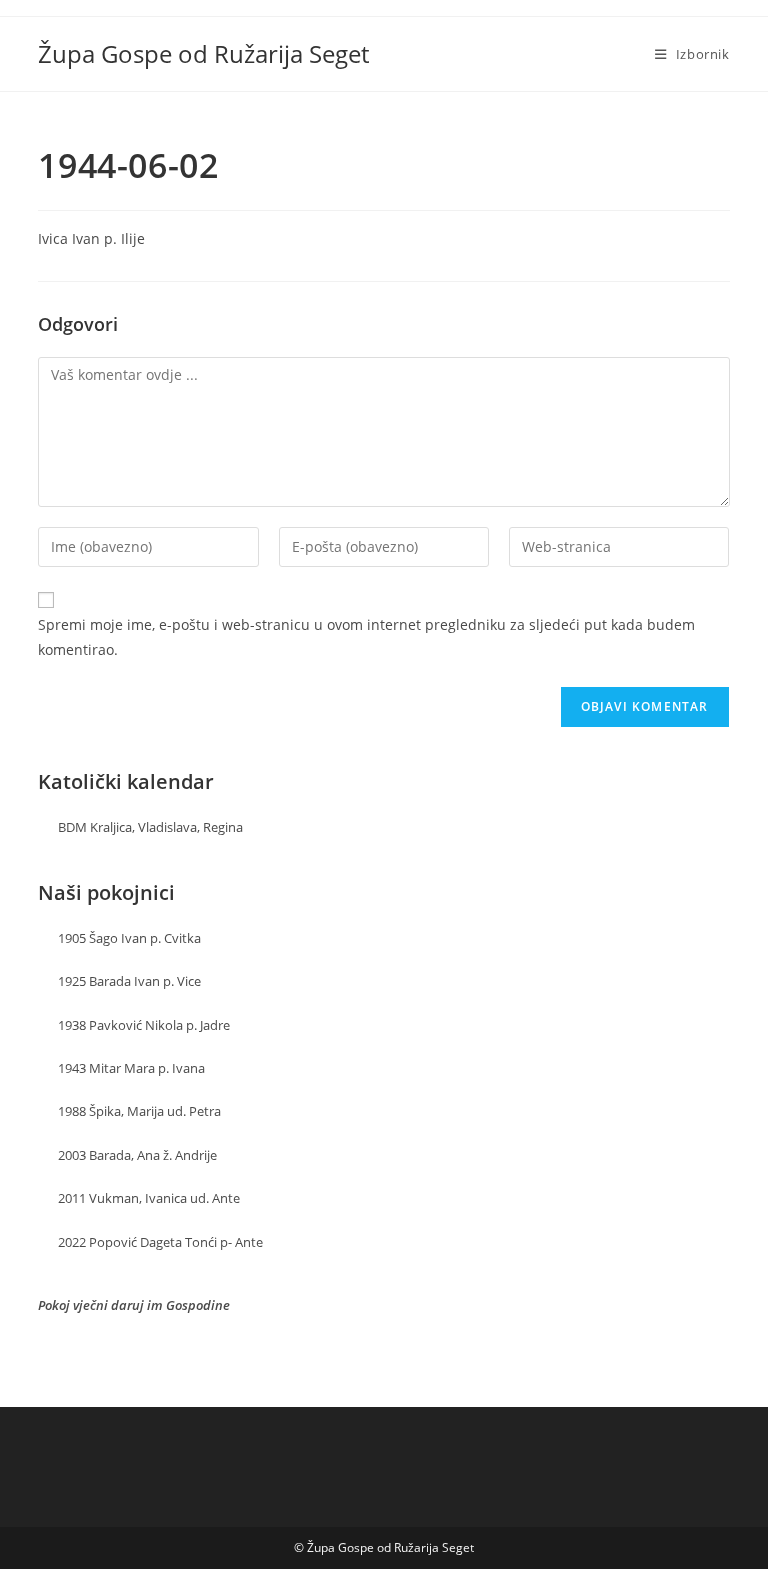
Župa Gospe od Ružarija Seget (203, 53)
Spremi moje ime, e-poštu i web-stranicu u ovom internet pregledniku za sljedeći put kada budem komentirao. (366, 637)
